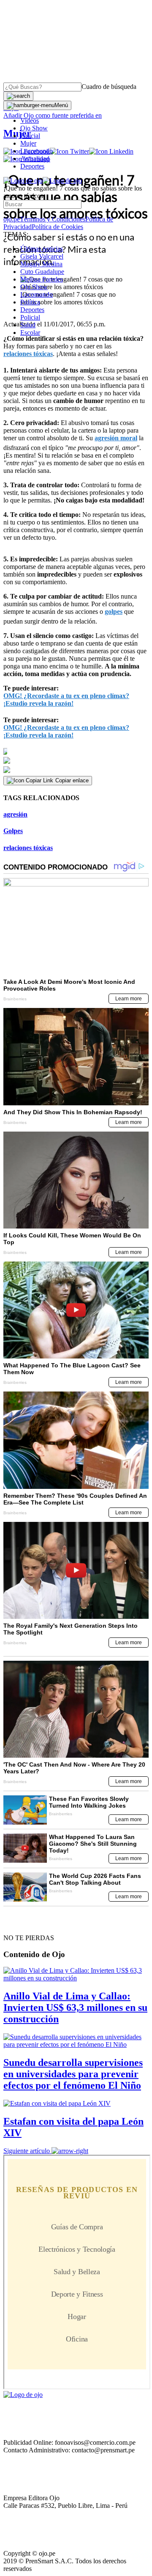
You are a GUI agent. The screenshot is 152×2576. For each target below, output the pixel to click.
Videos (30, 120)
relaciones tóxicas (28, 354)
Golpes (13, 831)
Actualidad (35, 159)
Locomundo (37, 151)
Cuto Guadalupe (42, 272)
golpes (114, 612)
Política (30, 302)
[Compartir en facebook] (76, 751)
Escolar (30, 333)
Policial (30, 136)
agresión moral (116, 438)
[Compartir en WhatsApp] (76, 770)
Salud (28, 325)
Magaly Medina (41, 264)
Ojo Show (34, 128)
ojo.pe (12, 219)
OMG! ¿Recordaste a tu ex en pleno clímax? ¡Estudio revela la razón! (66, 700)
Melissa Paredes (42, 279)
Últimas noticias (42, 249)
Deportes (32, 166)
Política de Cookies (57, 227)
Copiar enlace (72, 780)
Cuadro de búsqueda (109, 87)
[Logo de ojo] (23, 181)
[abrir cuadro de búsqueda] (18, 96)
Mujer (28, 143)
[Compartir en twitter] (76, 761)
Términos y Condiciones (53, 219)
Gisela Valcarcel (42, 256)
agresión (15, 814)
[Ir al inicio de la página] (23, 1923)
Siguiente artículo (27, 2151)
